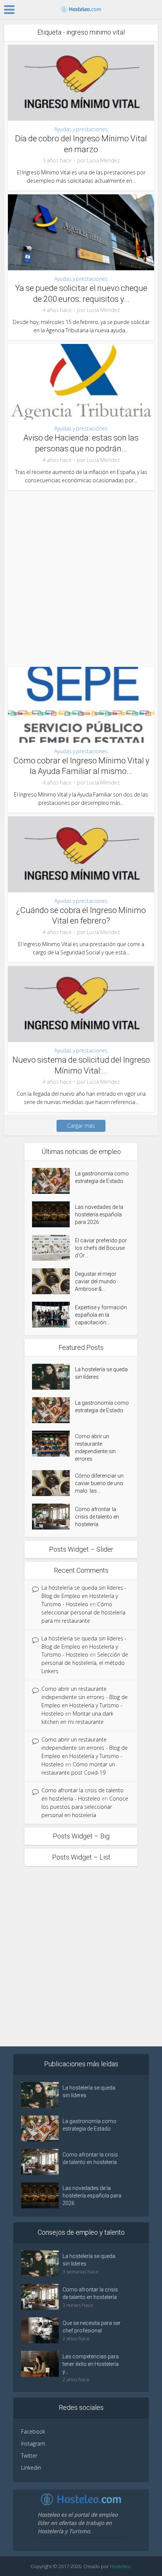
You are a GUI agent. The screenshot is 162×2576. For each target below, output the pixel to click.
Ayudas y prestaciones (81, 129)
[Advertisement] (81, 575)
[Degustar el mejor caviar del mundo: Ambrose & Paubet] (53, 1281)
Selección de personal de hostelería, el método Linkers (85, 1663)
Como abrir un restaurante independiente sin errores (95, 1448)
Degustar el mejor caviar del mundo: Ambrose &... (96, 1281)
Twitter (29, 2456)
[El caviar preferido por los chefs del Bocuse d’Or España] (53, 1248)
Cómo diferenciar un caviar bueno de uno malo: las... (99, 1483)
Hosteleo (120, 2566)
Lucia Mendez (103, 161)
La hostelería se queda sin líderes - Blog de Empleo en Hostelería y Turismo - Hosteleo (84, 1596)
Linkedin (31, 2468)
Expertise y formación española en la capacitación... (101, 1315)
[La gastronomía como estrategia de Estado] (53, 1181)
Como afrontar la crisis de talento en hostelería (97, 1517)
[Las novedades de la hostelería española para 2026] (53, 1214)
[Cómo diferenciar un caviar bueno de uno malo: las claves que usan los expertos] (53, 1483)
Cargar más (81, 1126)
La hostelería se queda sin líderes (101, 1373)
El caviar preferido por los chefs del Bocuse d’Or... (101, 1248)
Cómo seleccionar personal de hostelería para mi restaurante (83, 1612)
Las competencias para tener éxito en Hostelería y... (91, 2364)
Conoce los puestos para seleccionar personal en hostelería (85, 1807)
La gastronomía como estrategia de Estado (102, 1177)
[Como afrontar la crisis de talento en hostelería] (53, 1517)
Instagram (33, 2443)
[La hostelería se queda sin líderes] (53, 1377)
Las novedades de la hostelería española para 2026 (99, 1215)
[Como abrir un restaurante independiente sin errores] (53, 1444)
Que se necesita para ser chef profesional (92, 2327)
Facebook (33, 2431)
